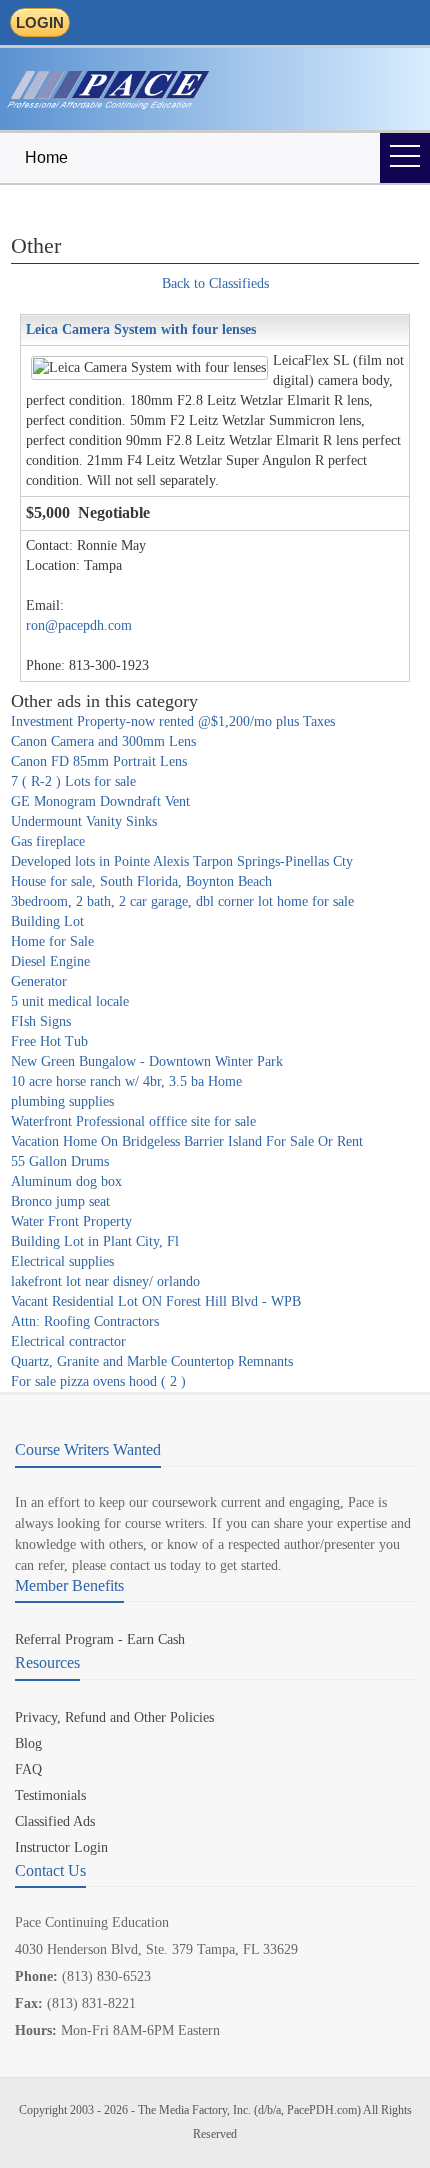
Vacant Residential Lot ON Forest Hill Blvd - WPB (156, 1301)
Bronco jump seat (60, 1201)
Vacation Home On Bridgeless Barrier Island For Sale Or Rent (187, 1141)
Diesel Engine (50, 961)
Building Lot (47, 921)
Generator (39, 981)
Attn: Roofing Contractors (85, 1321)
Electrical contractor (68, 1341)
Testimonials (50, 1795)
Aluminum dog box (66, 1181)
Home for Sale (52, 941)
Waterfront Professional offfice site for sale (133, 1121)
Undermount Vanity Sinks (84, 821)
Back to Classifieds (215, 283)
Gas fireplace (48, 841)
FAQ (28, 1769)
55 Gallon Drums (60, 1161)
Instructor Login (61, 1847)
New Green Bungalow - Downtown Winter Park (147, 1061)
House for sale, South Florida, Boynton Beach (141, 881)
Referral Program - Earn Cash (100, 1639)
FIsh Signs (41, 1021)
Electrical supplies (62, 1261)
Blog (28, 1743)
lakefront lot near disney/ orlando (105, 1281)
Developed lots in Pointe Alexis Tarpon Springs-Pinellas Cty (182, 861)
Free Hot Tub (49, 1041)
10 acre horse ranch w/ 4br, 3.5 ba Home (126, 1081)
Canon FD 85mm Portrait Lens (99, 761)
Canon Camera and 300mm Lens (103, 741)
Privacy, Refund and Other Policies (114, 1717)
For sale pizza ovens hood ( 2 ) (98, 1381)
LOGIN (40, 22)
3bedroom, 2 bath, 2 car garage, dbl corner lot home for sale (182, 901)
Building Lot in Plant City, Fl (95, 1241)
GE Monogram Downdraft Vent (100, 801)
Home (46, 157)
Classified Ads (55, 1821)
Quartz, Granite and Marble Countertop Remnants (152, 1361)
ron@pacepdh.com (79, 625)
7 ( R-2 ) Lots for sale (73, 781)
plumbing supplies (62, 1101)
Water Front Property (71, 1221)
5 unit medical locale (70, 1001)
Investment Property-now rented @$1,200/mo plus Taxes (173, 721)
